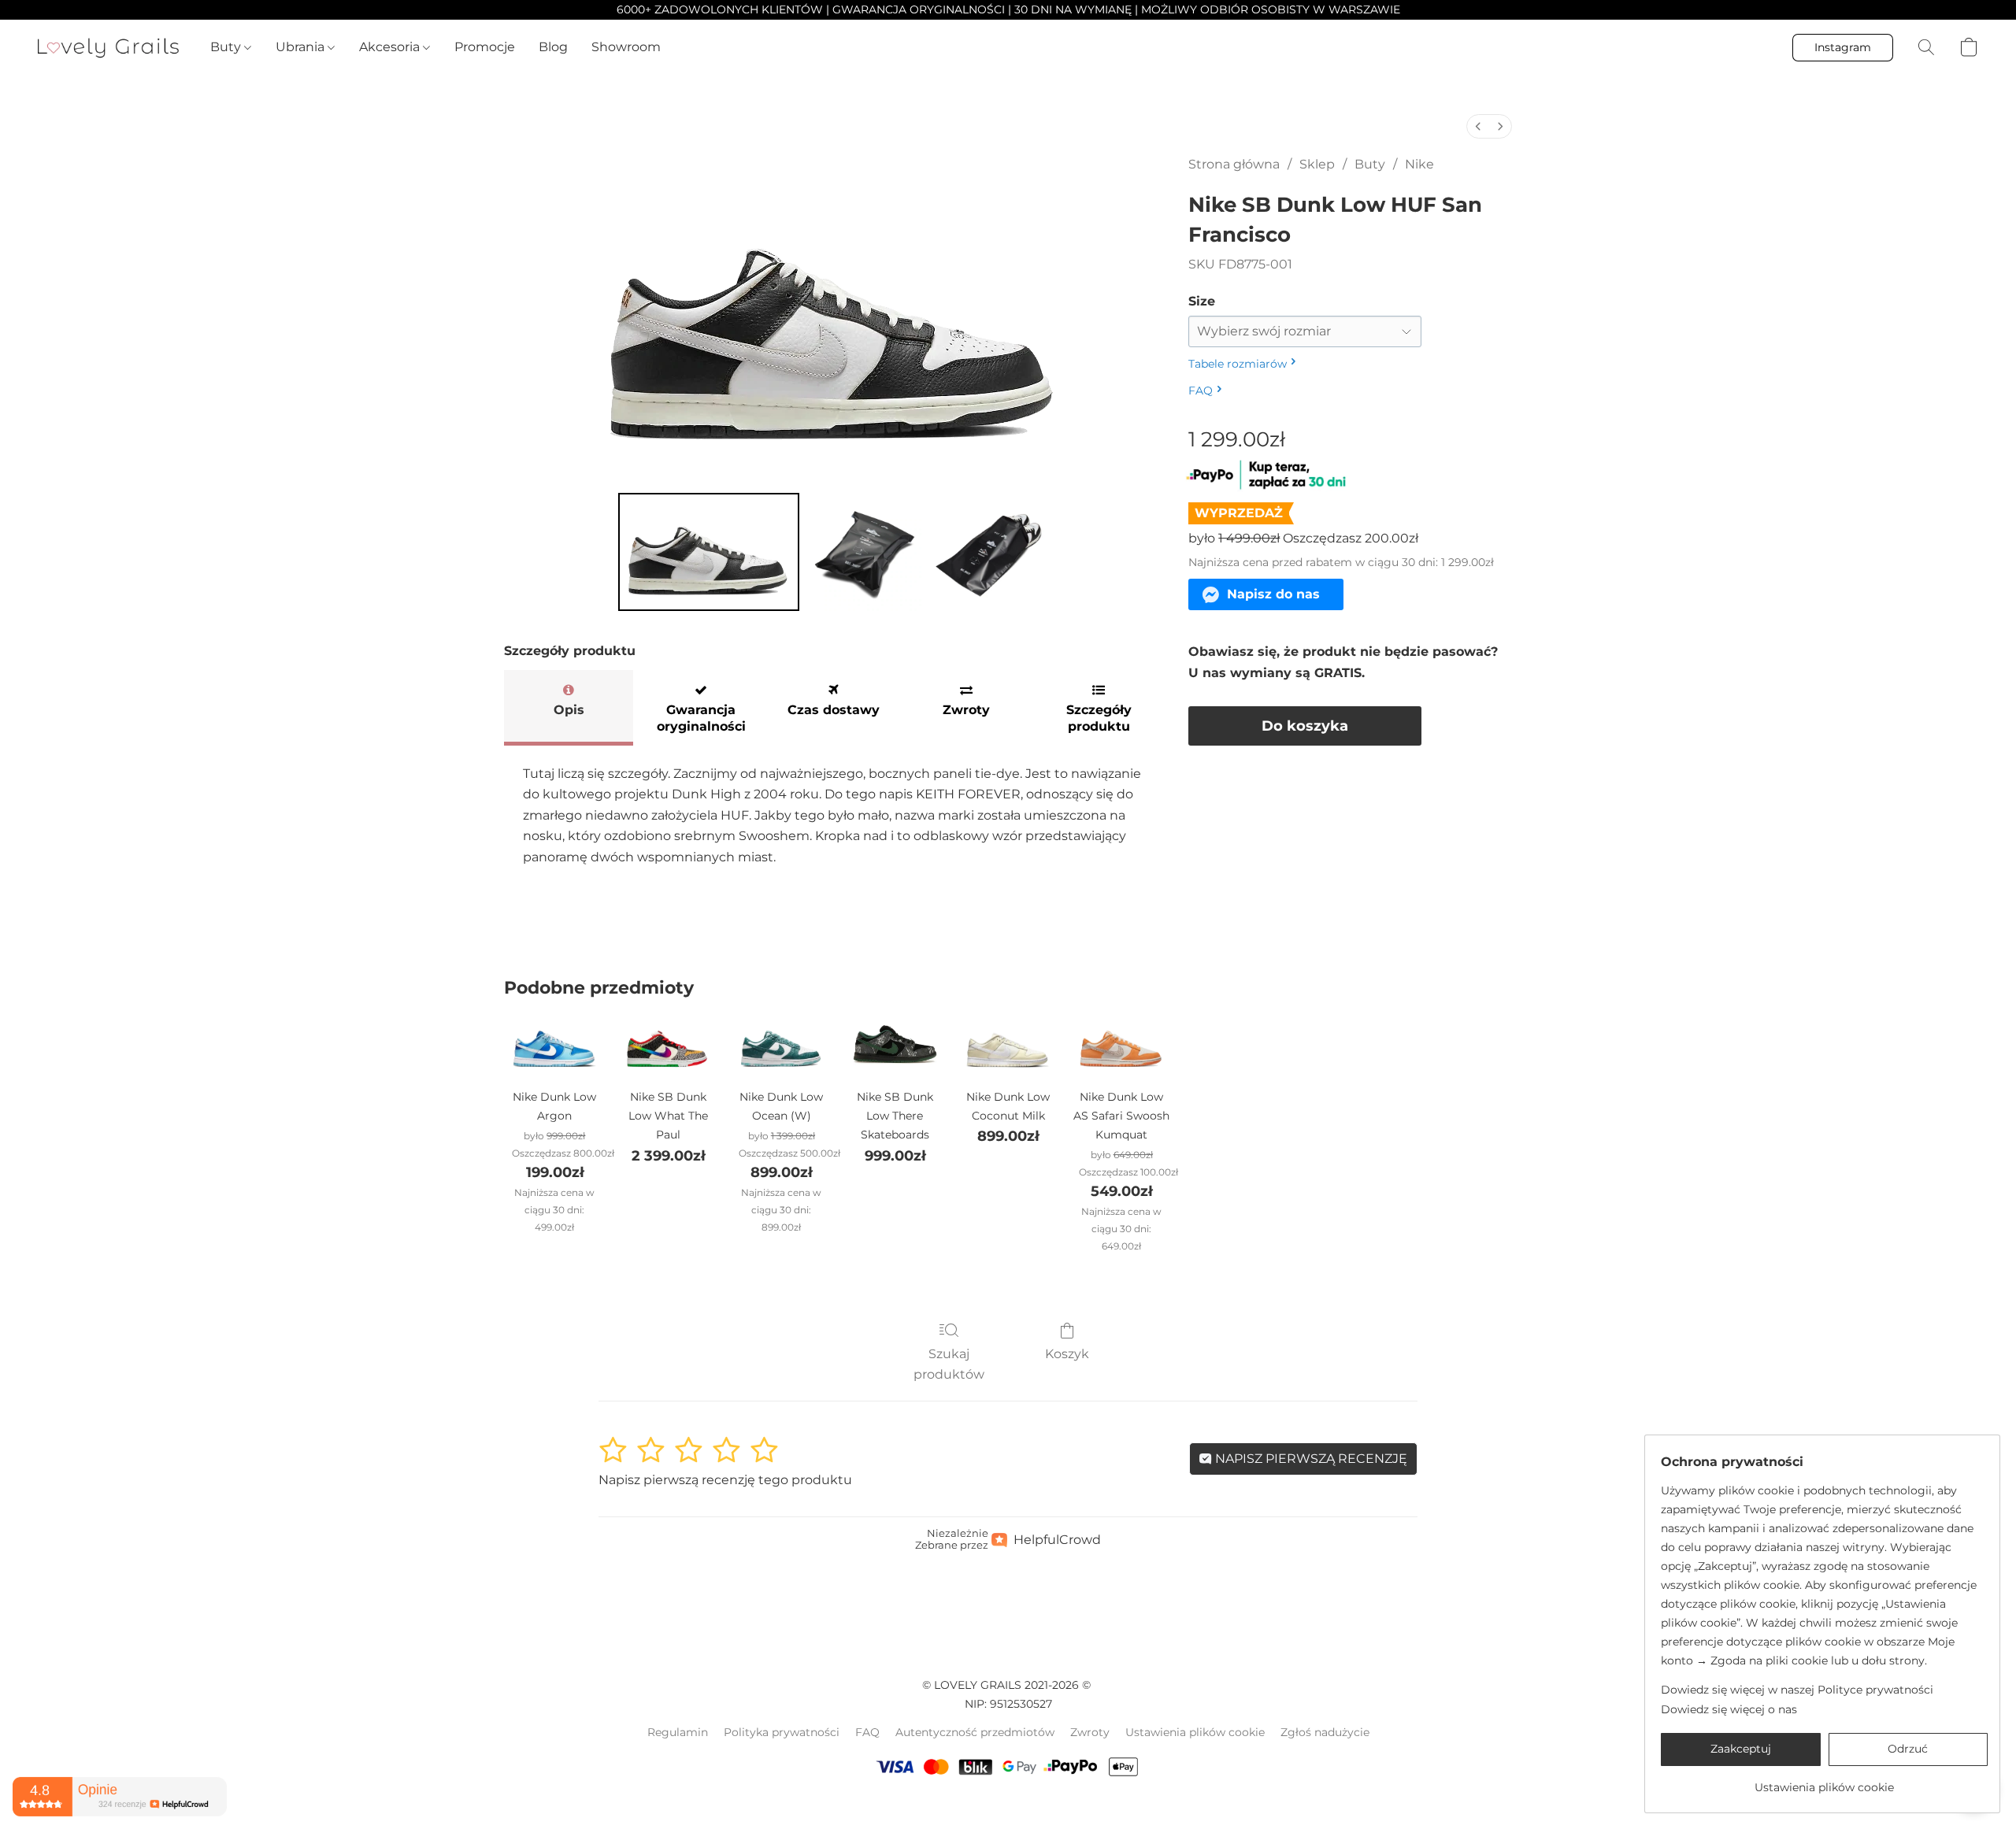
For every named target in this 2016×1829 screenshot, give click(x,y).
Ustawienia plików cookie (1195, 1732)
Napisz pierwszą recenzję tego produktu (725, 1480)
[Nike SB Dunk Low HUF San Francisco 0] (709, 552)
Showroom (626, 47)
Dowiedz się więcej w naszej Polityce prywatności (1797, 1690)
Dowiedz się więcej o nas (1729, 1709)
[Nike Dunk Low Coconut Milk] (1008, 1045)
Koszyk (1067, 1354)
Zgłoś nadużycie (1325, 1732)
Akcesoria (391, 47)
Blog (553, 47)
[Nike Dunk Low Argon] (554, 1045)
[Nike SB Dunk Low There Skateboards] (895, 1045)
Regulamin (678, 1732)
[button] (108, 47)
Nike (1419, 164)
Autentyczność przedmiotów (975, 1732)
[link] (1824, 1781)
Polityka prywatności (782, 1732)
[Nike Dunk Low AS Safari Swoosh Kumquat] (1121, 1045)
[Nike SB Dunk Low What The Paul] (668, 1045)
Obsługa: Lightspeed (1008, 1806)
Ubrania (302, 47)
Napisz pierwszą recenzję (1310, 1459)
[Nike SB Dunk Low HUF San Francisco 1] (865, 552)
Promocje (485, 47)
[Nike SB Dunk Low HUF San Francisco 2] (989, 552)
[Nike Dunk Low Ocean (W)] (781, 1045)
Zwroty (1090, 1732)
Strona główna (1234, 164)
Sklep (1317, 164)
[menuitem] (1478, 126)
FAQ (867, 1732)
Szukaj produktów (949, 1364)
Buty (227, 47)
